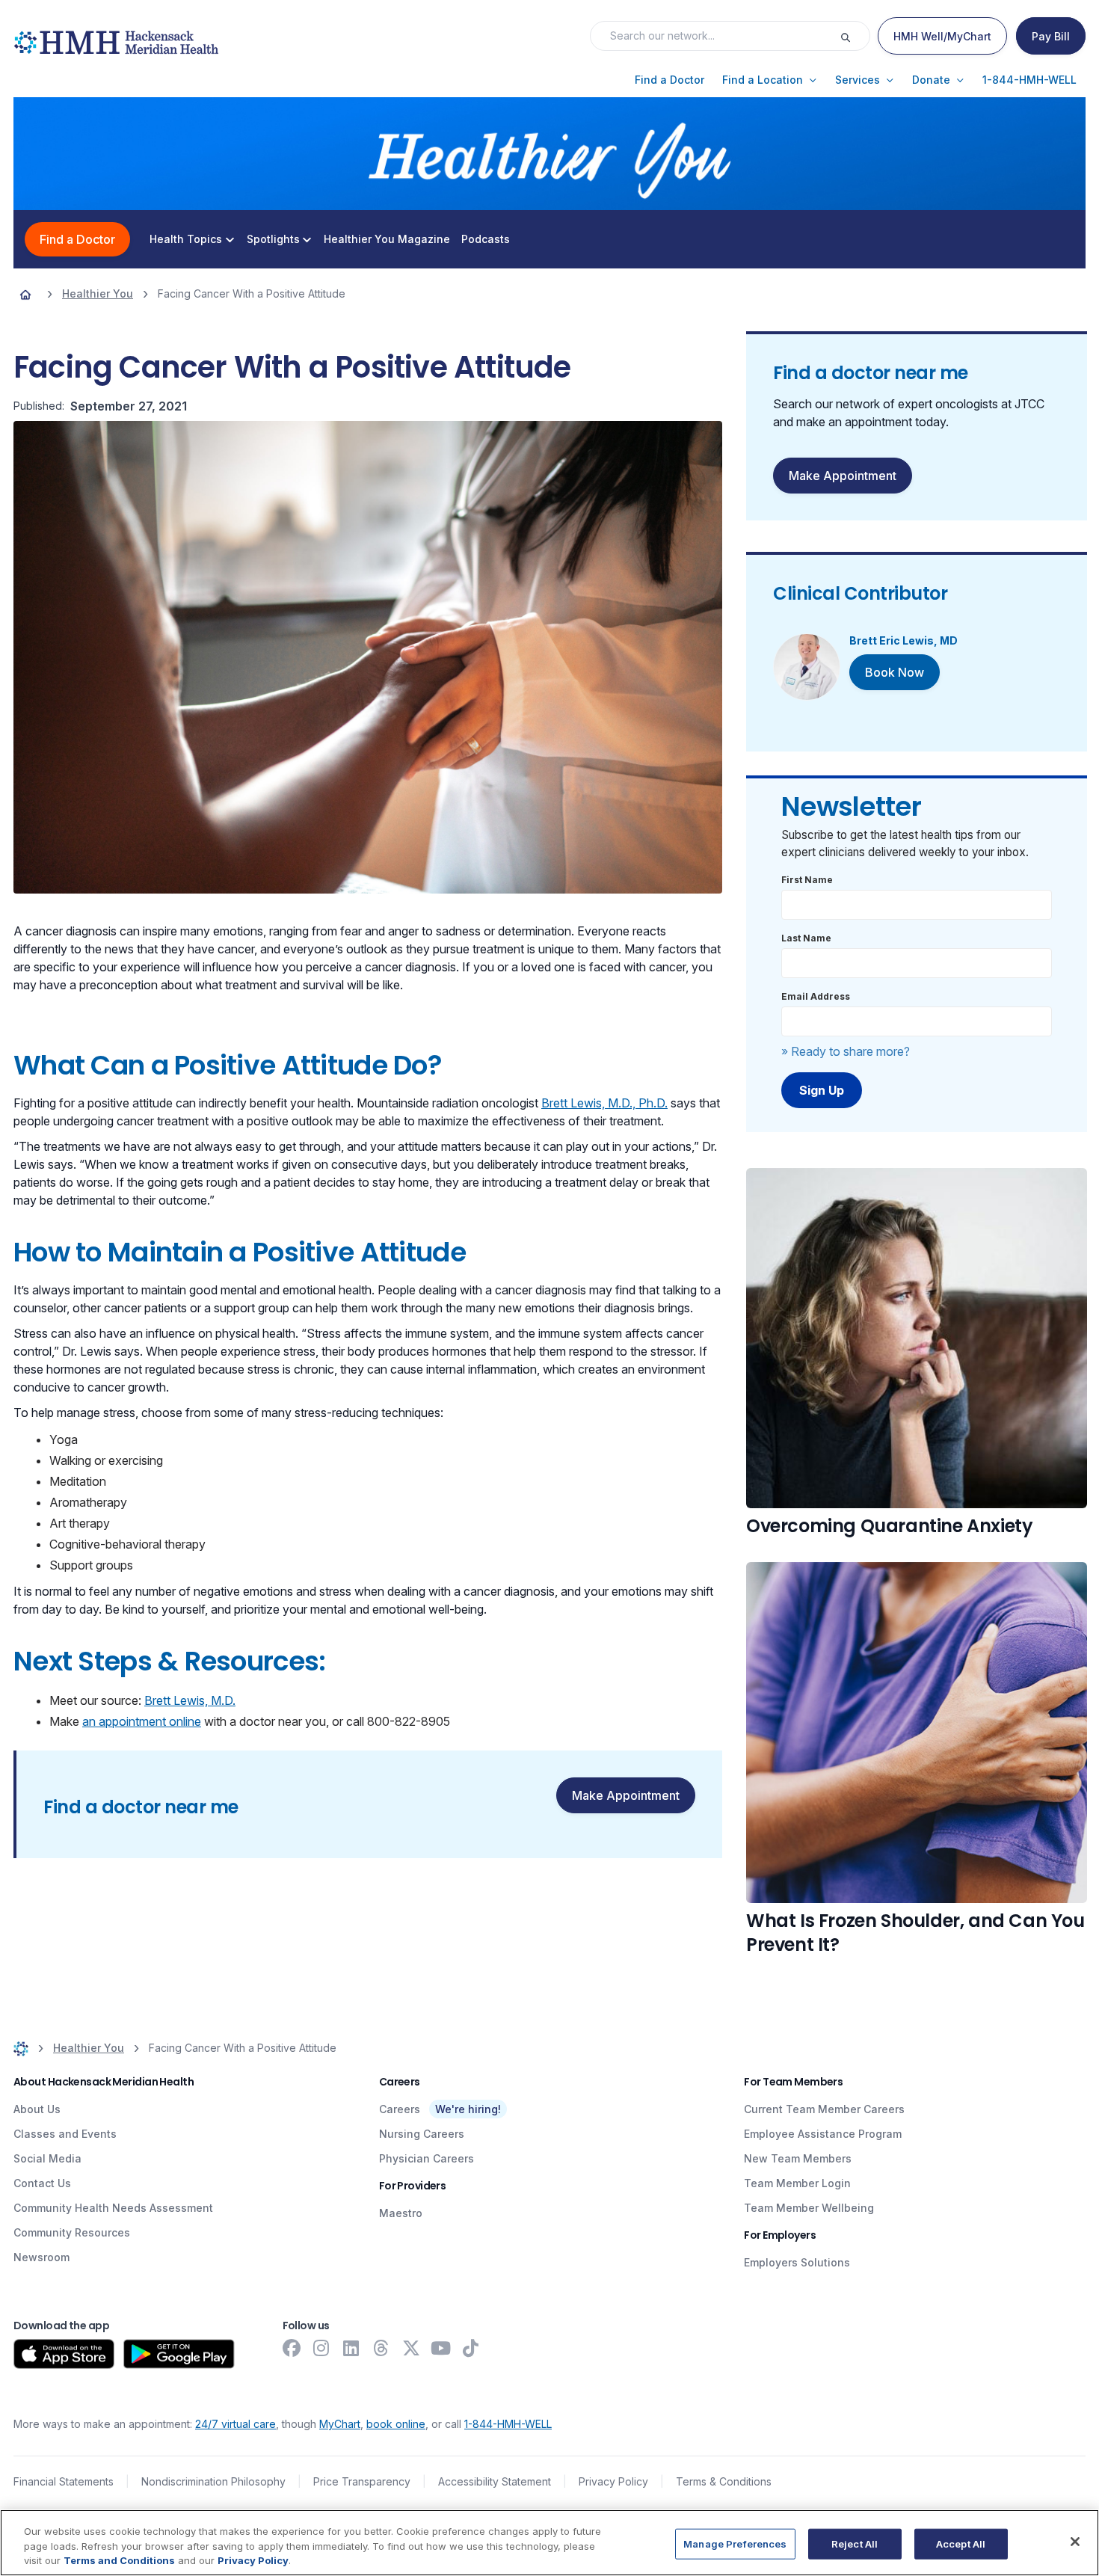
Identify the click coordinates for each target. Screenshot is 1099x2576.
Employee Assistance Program (823, 2134)
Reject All (855, 2543)
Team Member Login (797, 2183)
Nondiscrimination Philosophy (213, 2481)
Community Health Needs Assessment (113, 2208)
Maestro (401, 2213)
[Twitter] (411, 2348)
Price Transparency (362, 2481)
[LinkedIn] (351, 2348)
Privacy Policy (613, 2481)
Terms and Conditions (119, 2560)
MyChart (340, 2424)
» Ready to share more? (846, 1051)
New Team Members (798, 2158)
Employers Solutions (797, 2262)
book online (396, 2424)
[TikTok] (471, 2348)
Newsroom (41, 2257)
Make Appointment (626, 1795)
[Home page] (25, 294)
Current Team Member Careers (824, 2109)
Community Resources (72, 2232)
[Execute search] (855, 36)
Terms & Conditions (724, 2481)
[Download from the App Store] (64, 2354)
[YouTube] (441, 2348)
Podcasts (486, 239)
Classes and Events (65, 2134)
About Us (37, 2109)
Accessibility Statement (495, 2481)
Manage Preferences (735, 2543)
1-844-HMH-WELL (508, 2424)
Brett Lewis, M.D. (190, 1700)
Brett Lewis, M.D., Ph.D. (604, 1103)
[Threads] (381, 2348)
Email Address (816, 996)
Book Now (895, 672)
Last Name (806, 938)
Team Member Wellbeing (809, 2208)
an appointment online (142, 1721)
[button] (669, 80)
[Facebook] (292, 2348)
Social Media (47, 2158)
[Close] (1075, 2542)
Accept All (961, 2543)
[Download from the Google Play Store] (179, 2354)
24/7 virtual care (235, 2424)
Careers (400, 2109)
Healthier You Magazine (387, 239)
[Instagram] (321, 2348)
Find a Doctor (77, 239)
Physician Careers (427, 2158)
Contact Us (42, 2183)
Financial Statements (64, 2481)
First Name (807, 880)
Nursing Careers (422, 2134)
